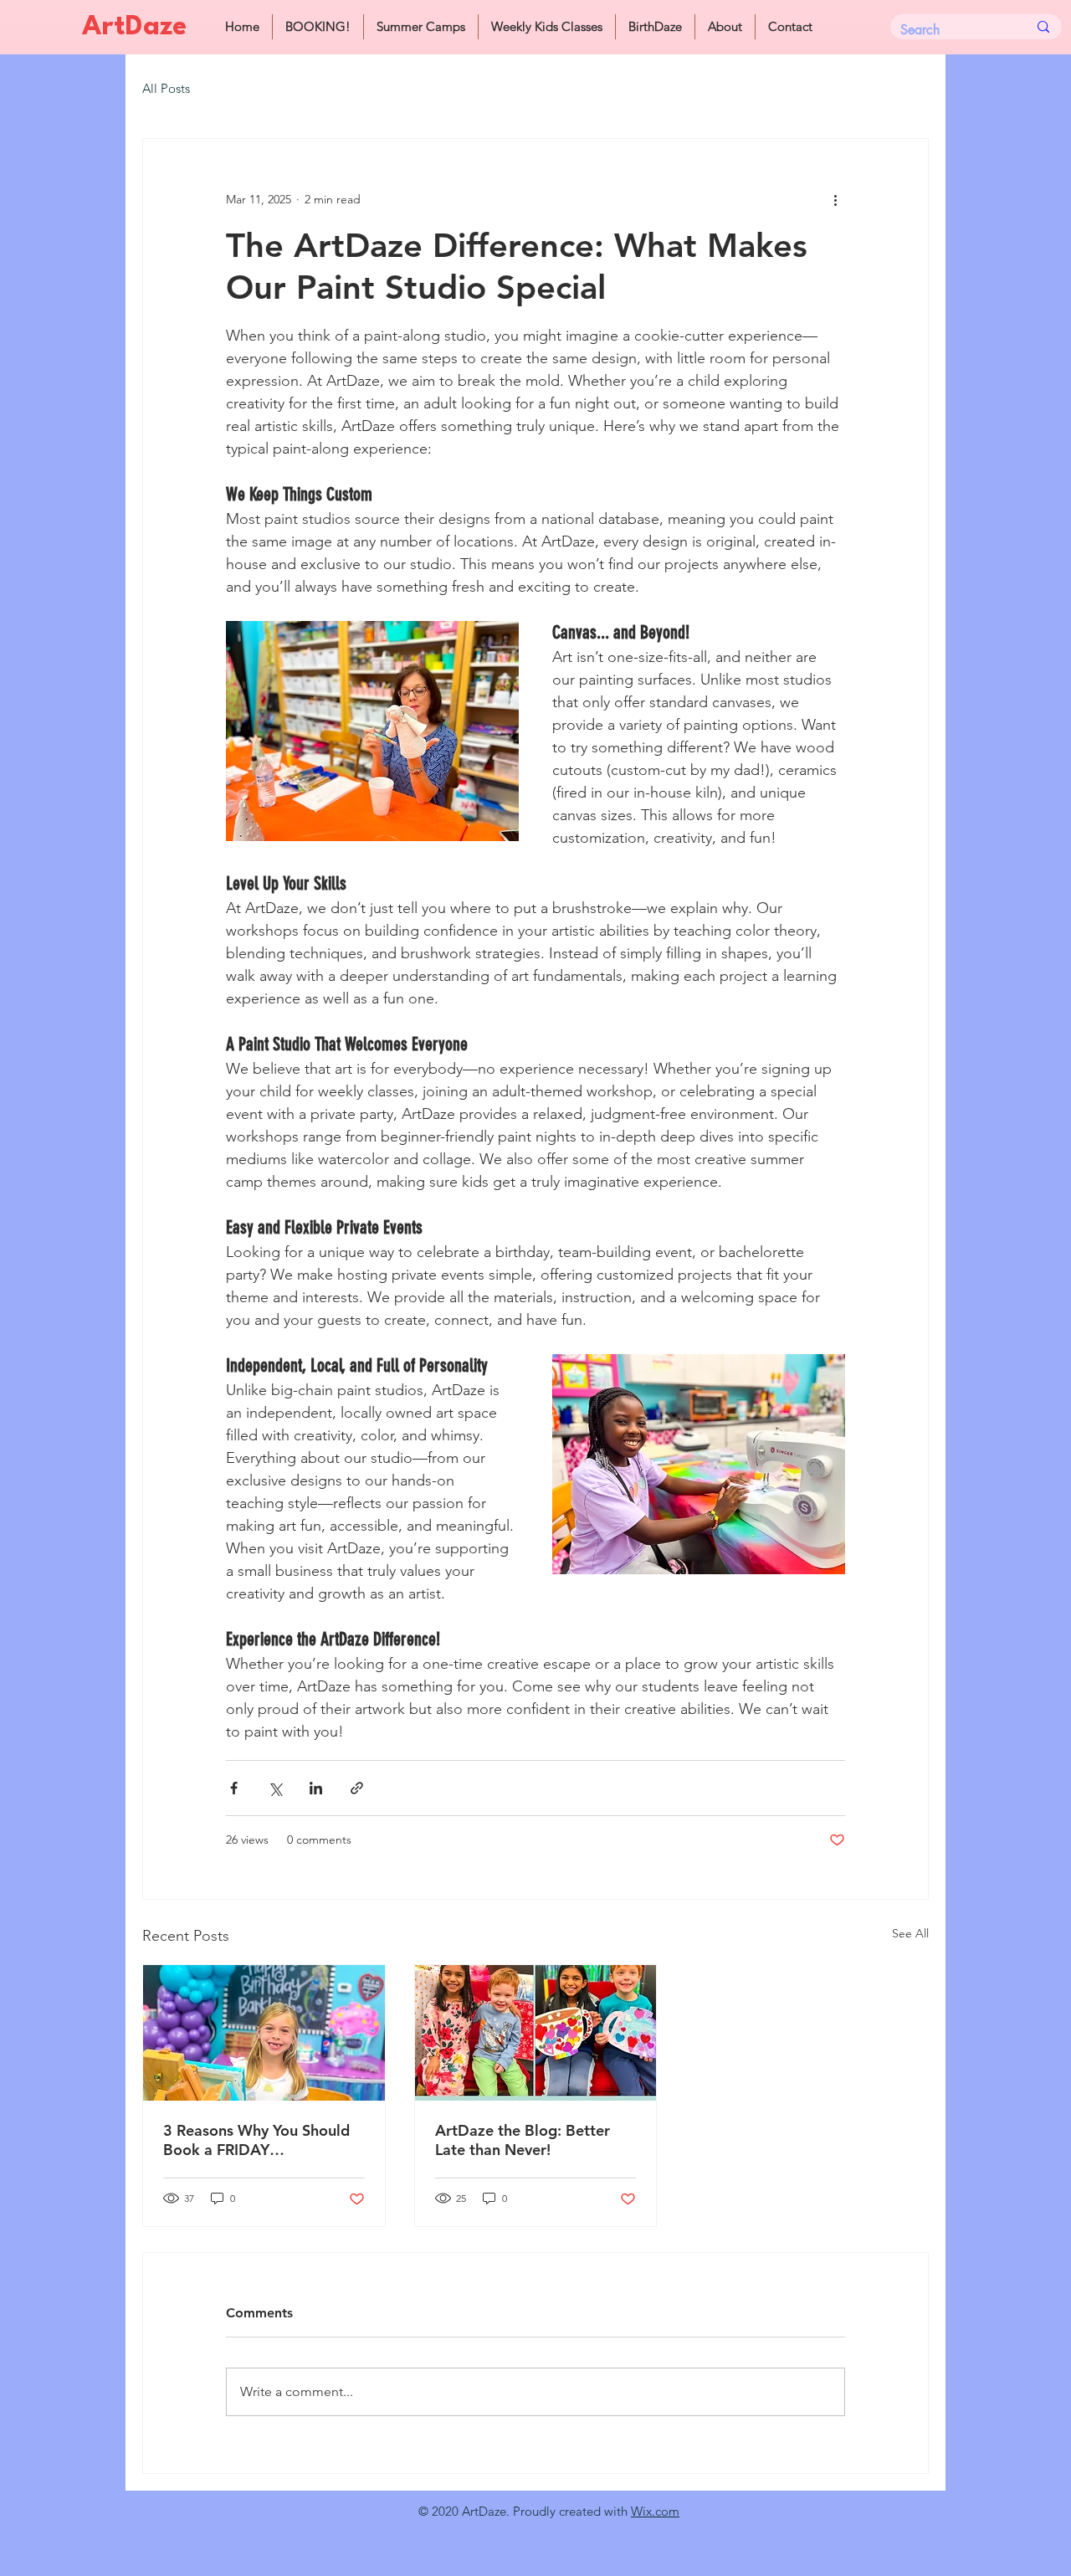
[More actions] (835, 199)
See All (910, 1933)
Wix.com (655, 2511)
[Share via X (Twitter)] (275, 1788)
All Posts (166, 88)
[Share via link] (357, 1788)
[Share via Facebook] (234, 1788)
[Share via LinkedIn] (316, 1788)
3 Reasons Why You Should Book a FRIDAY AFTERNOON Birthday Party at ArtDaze (263, 2140)
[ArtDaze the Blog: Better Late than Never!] (536, 2033)
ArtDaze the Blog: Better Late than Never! (523, 2140)
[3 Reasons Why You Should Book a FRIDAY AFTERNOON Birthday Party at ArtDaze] (264, 2033)
